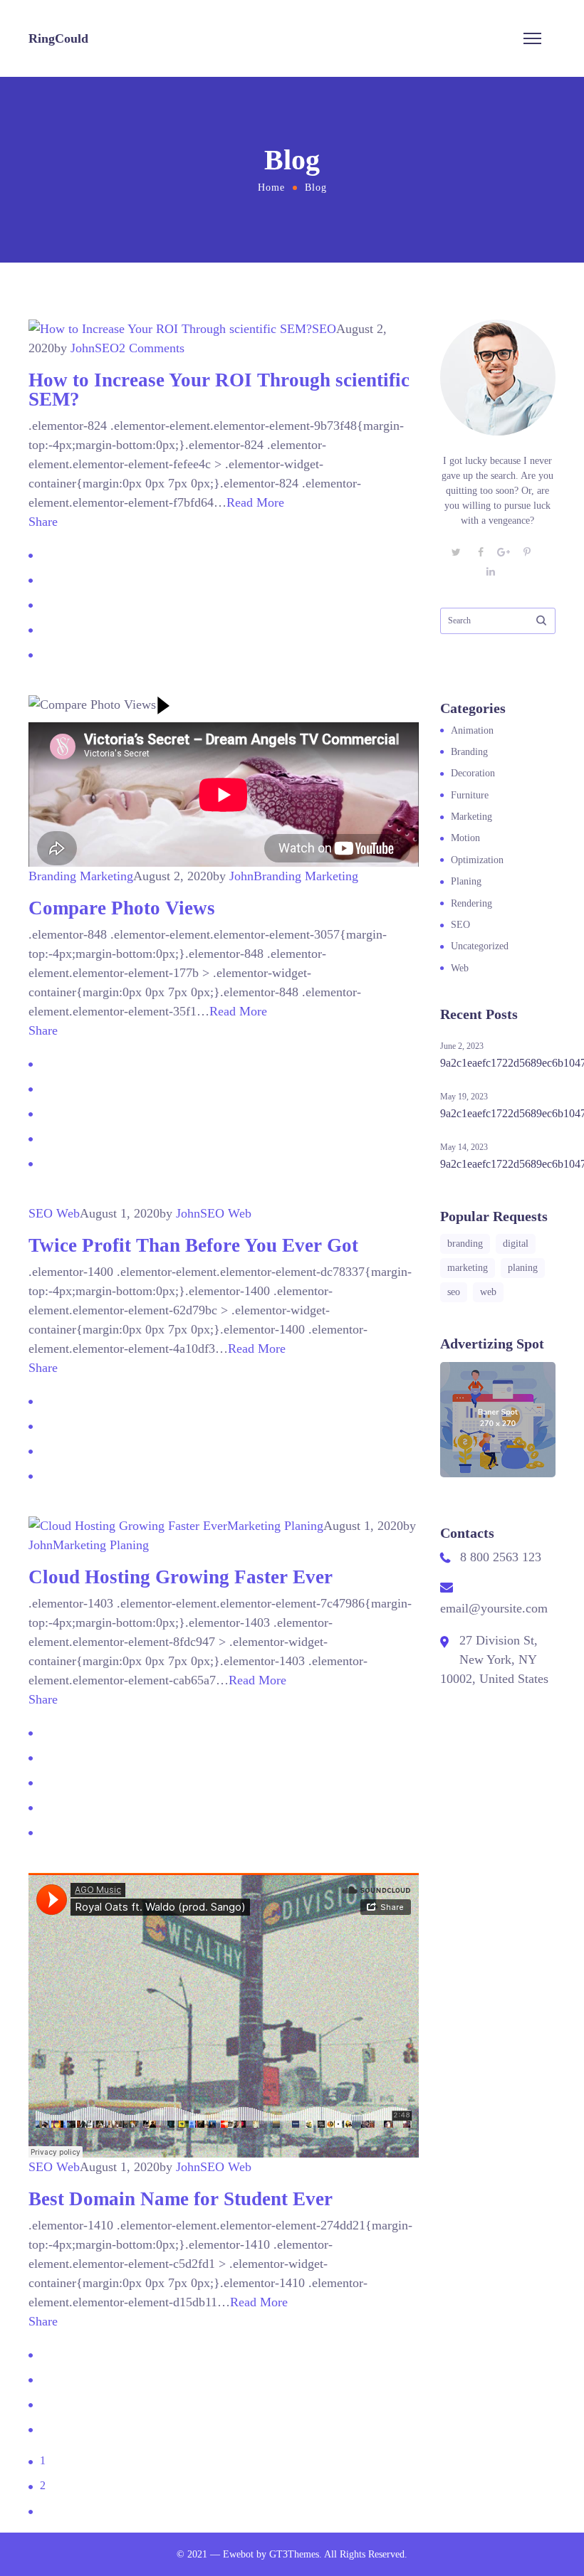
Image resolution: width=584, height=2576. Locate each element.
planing (523, 1268)
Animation (472, 730)
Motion (465, 838)
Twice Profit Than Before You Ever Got (193, 1245)
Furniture (470, 795)
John (83, 348)
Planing (304, 1526)
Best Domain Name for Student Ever (181, 2199)
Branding (52, 876)
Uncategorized (480, 946)
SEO (324, 329)
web (488, 1292)
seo (454, 1292)
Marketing (106, 876)
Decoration (473, 773)
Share (43, 522)
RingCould (58, 38)
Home (271, 188)
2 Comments (152, 348)
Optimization (477, 860)
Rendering (471, 903)
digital (516, 1244)
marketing (468, 1268)
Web (68, 1213)
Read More (255, 502)
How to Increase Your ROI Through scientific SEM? (219, 390)
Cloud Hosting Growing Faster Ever (181, 1577)
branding (465, 1244)
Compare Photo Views (122, 908)
